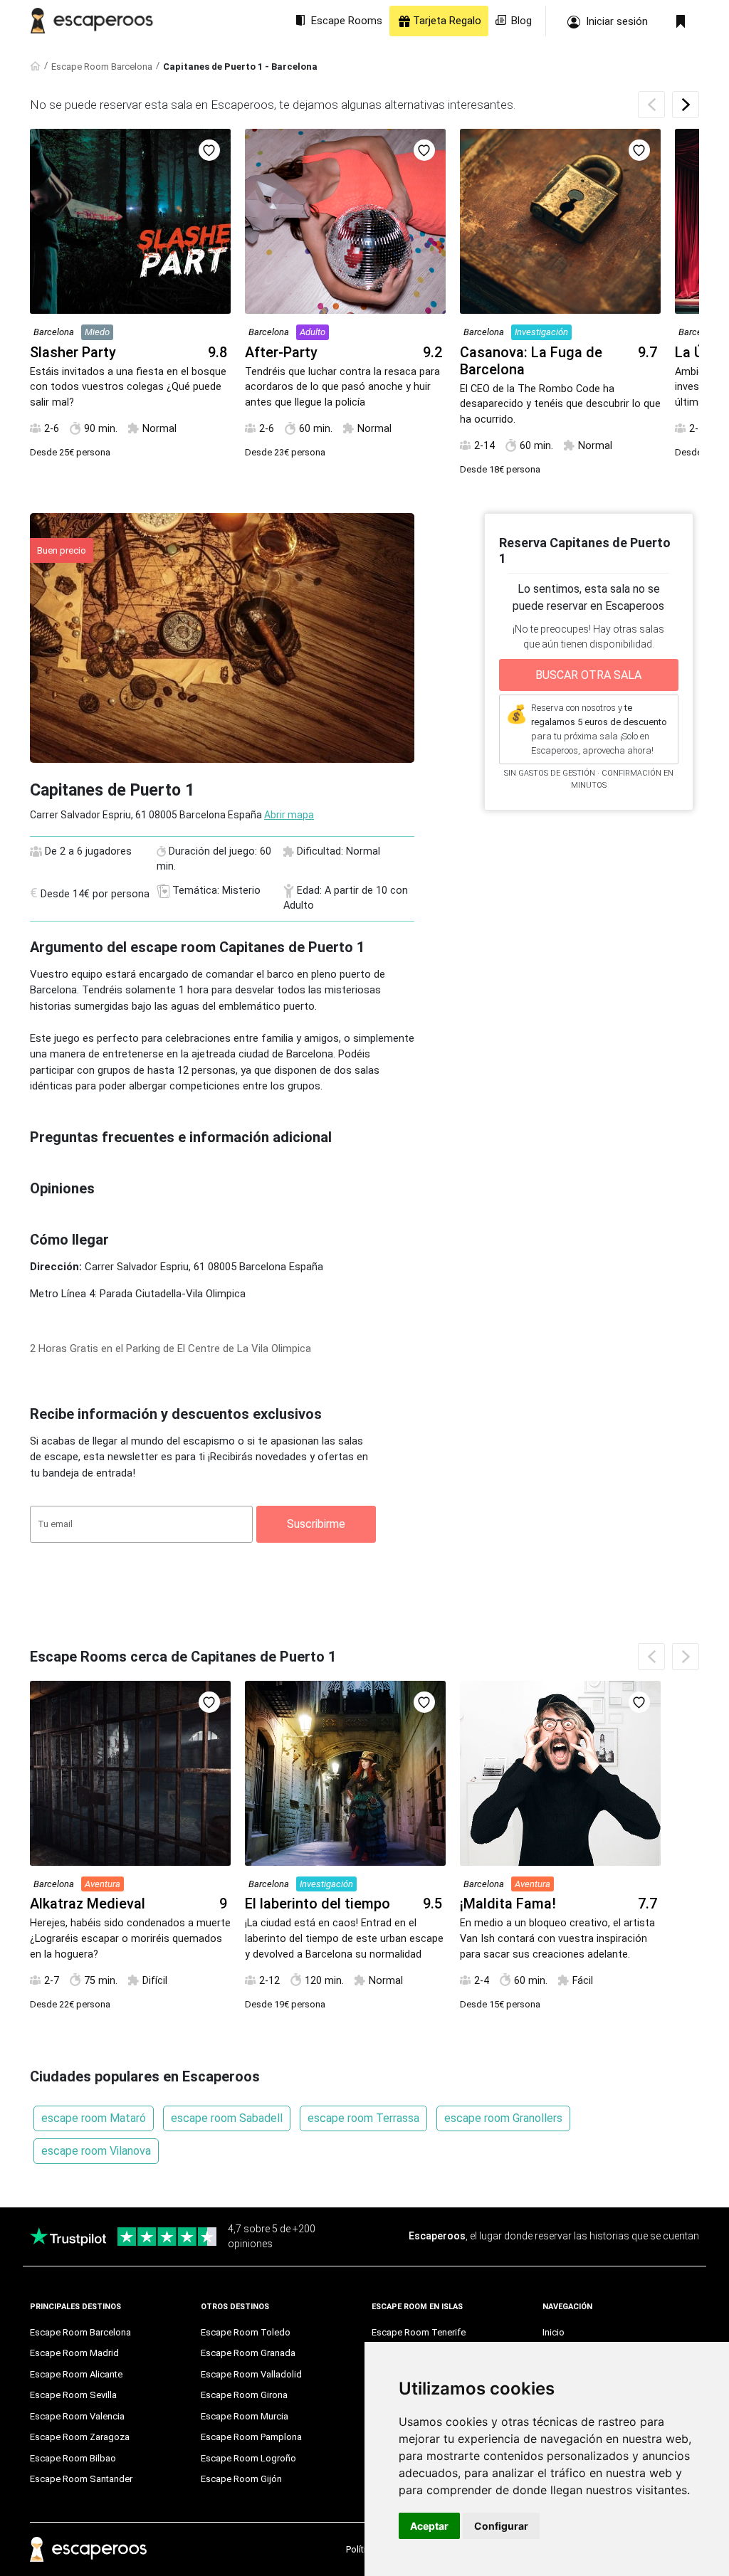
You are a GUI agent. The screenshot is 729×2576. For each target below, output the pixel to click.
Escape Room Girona (244, 2395)
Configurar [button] (501, 2526)
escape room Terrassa (363, 2118)
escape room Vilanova (96, 2151)
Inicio (554, 2332)
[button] (686, 105)
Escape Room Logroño (248, 2458)
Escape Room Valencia (77, 2416)
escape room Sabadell (227, 2118)
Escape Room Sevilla (73, 2395)
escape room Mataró (94, 2118)
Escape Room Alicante (76, 2374)
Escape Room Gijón (241, 2479)
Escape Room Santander (81, 2479)
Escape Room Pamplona (251, 2437)
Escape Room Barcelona (102, 67)
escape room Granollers (503, 2118)
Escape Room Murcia (245, 2416)
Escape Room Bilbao (73, 2458)
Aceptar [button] (429, 2526)
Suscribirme (316, 1524)
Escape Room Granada (248, 2353)
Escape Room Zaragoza (80, 2437)
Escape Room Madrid (74, 2353)
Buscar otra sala (588, 675)
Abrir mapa (289, 815)
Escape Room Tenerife (419, 2332)
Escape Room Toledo (246, 2332)
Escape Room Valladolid (251, 2374)
